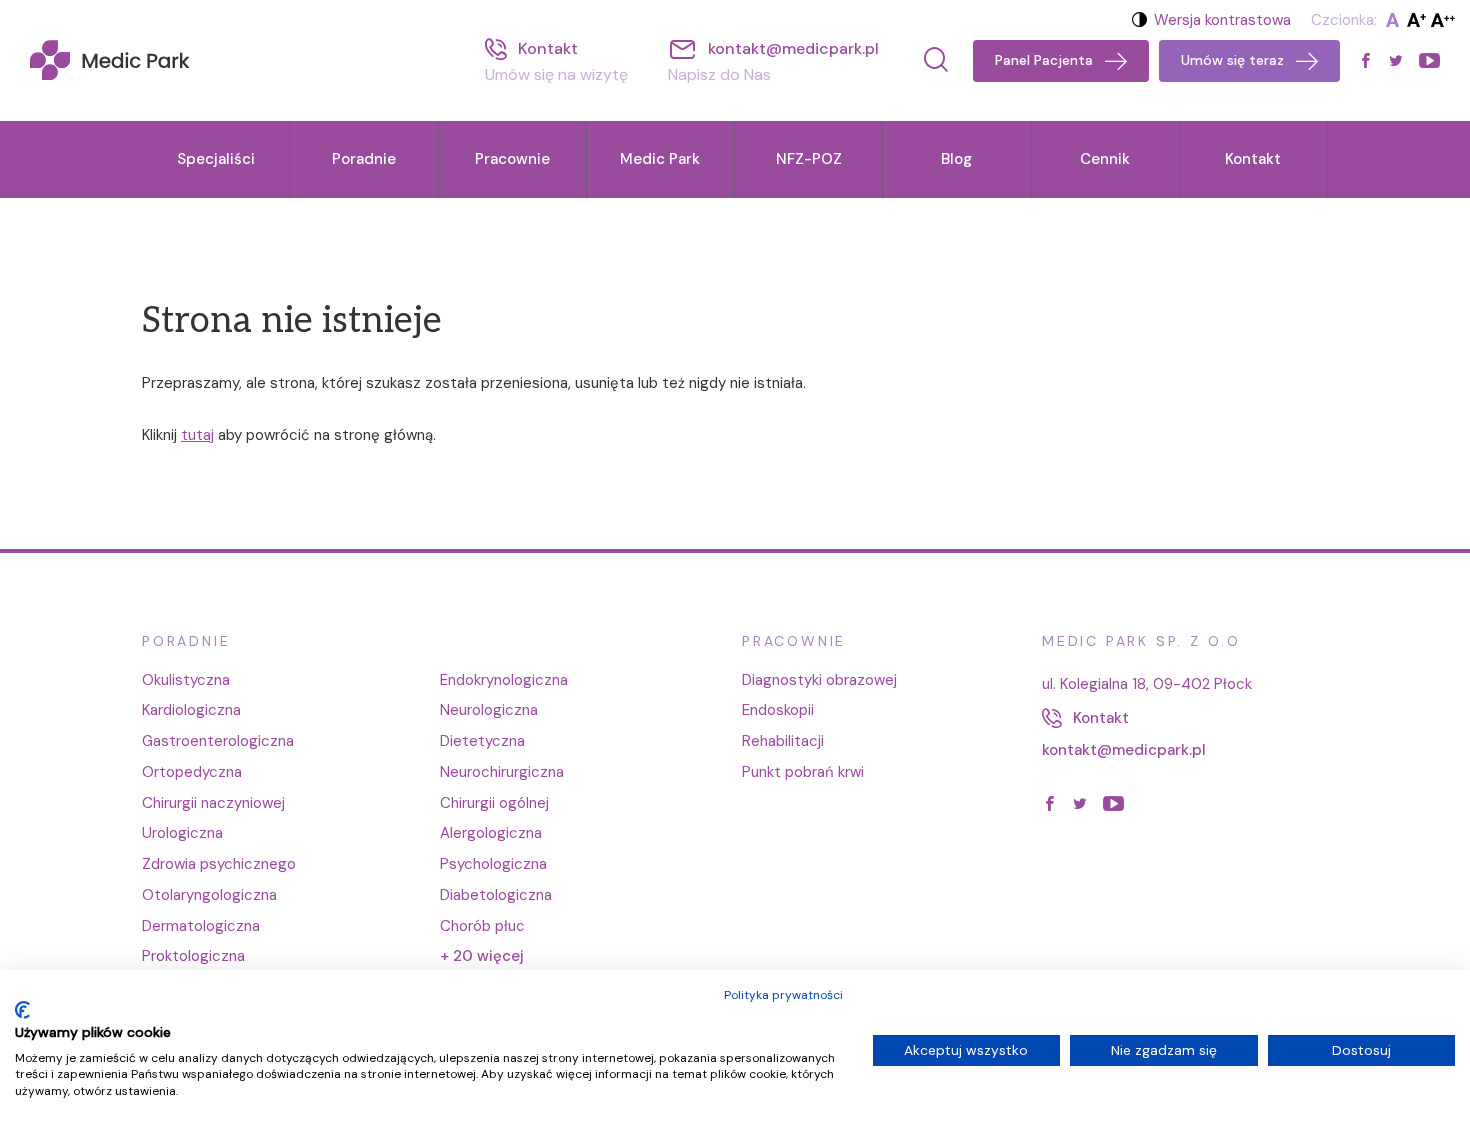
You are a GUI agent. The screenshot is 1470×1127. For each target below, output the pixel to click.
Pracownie (512, 159)
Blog (956, 159)
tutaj (197, 435)
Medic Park (660, 159)
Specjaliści (216, 159)
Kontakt (1253, 159)
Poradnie (364, 159)
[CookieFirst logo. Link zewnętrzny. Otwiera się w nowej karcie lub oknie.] (22, 1010)
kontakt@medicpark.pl (1124, 750)
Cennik (1105, 159)
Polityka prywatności (783, 995)
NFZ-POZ (809, 159)
